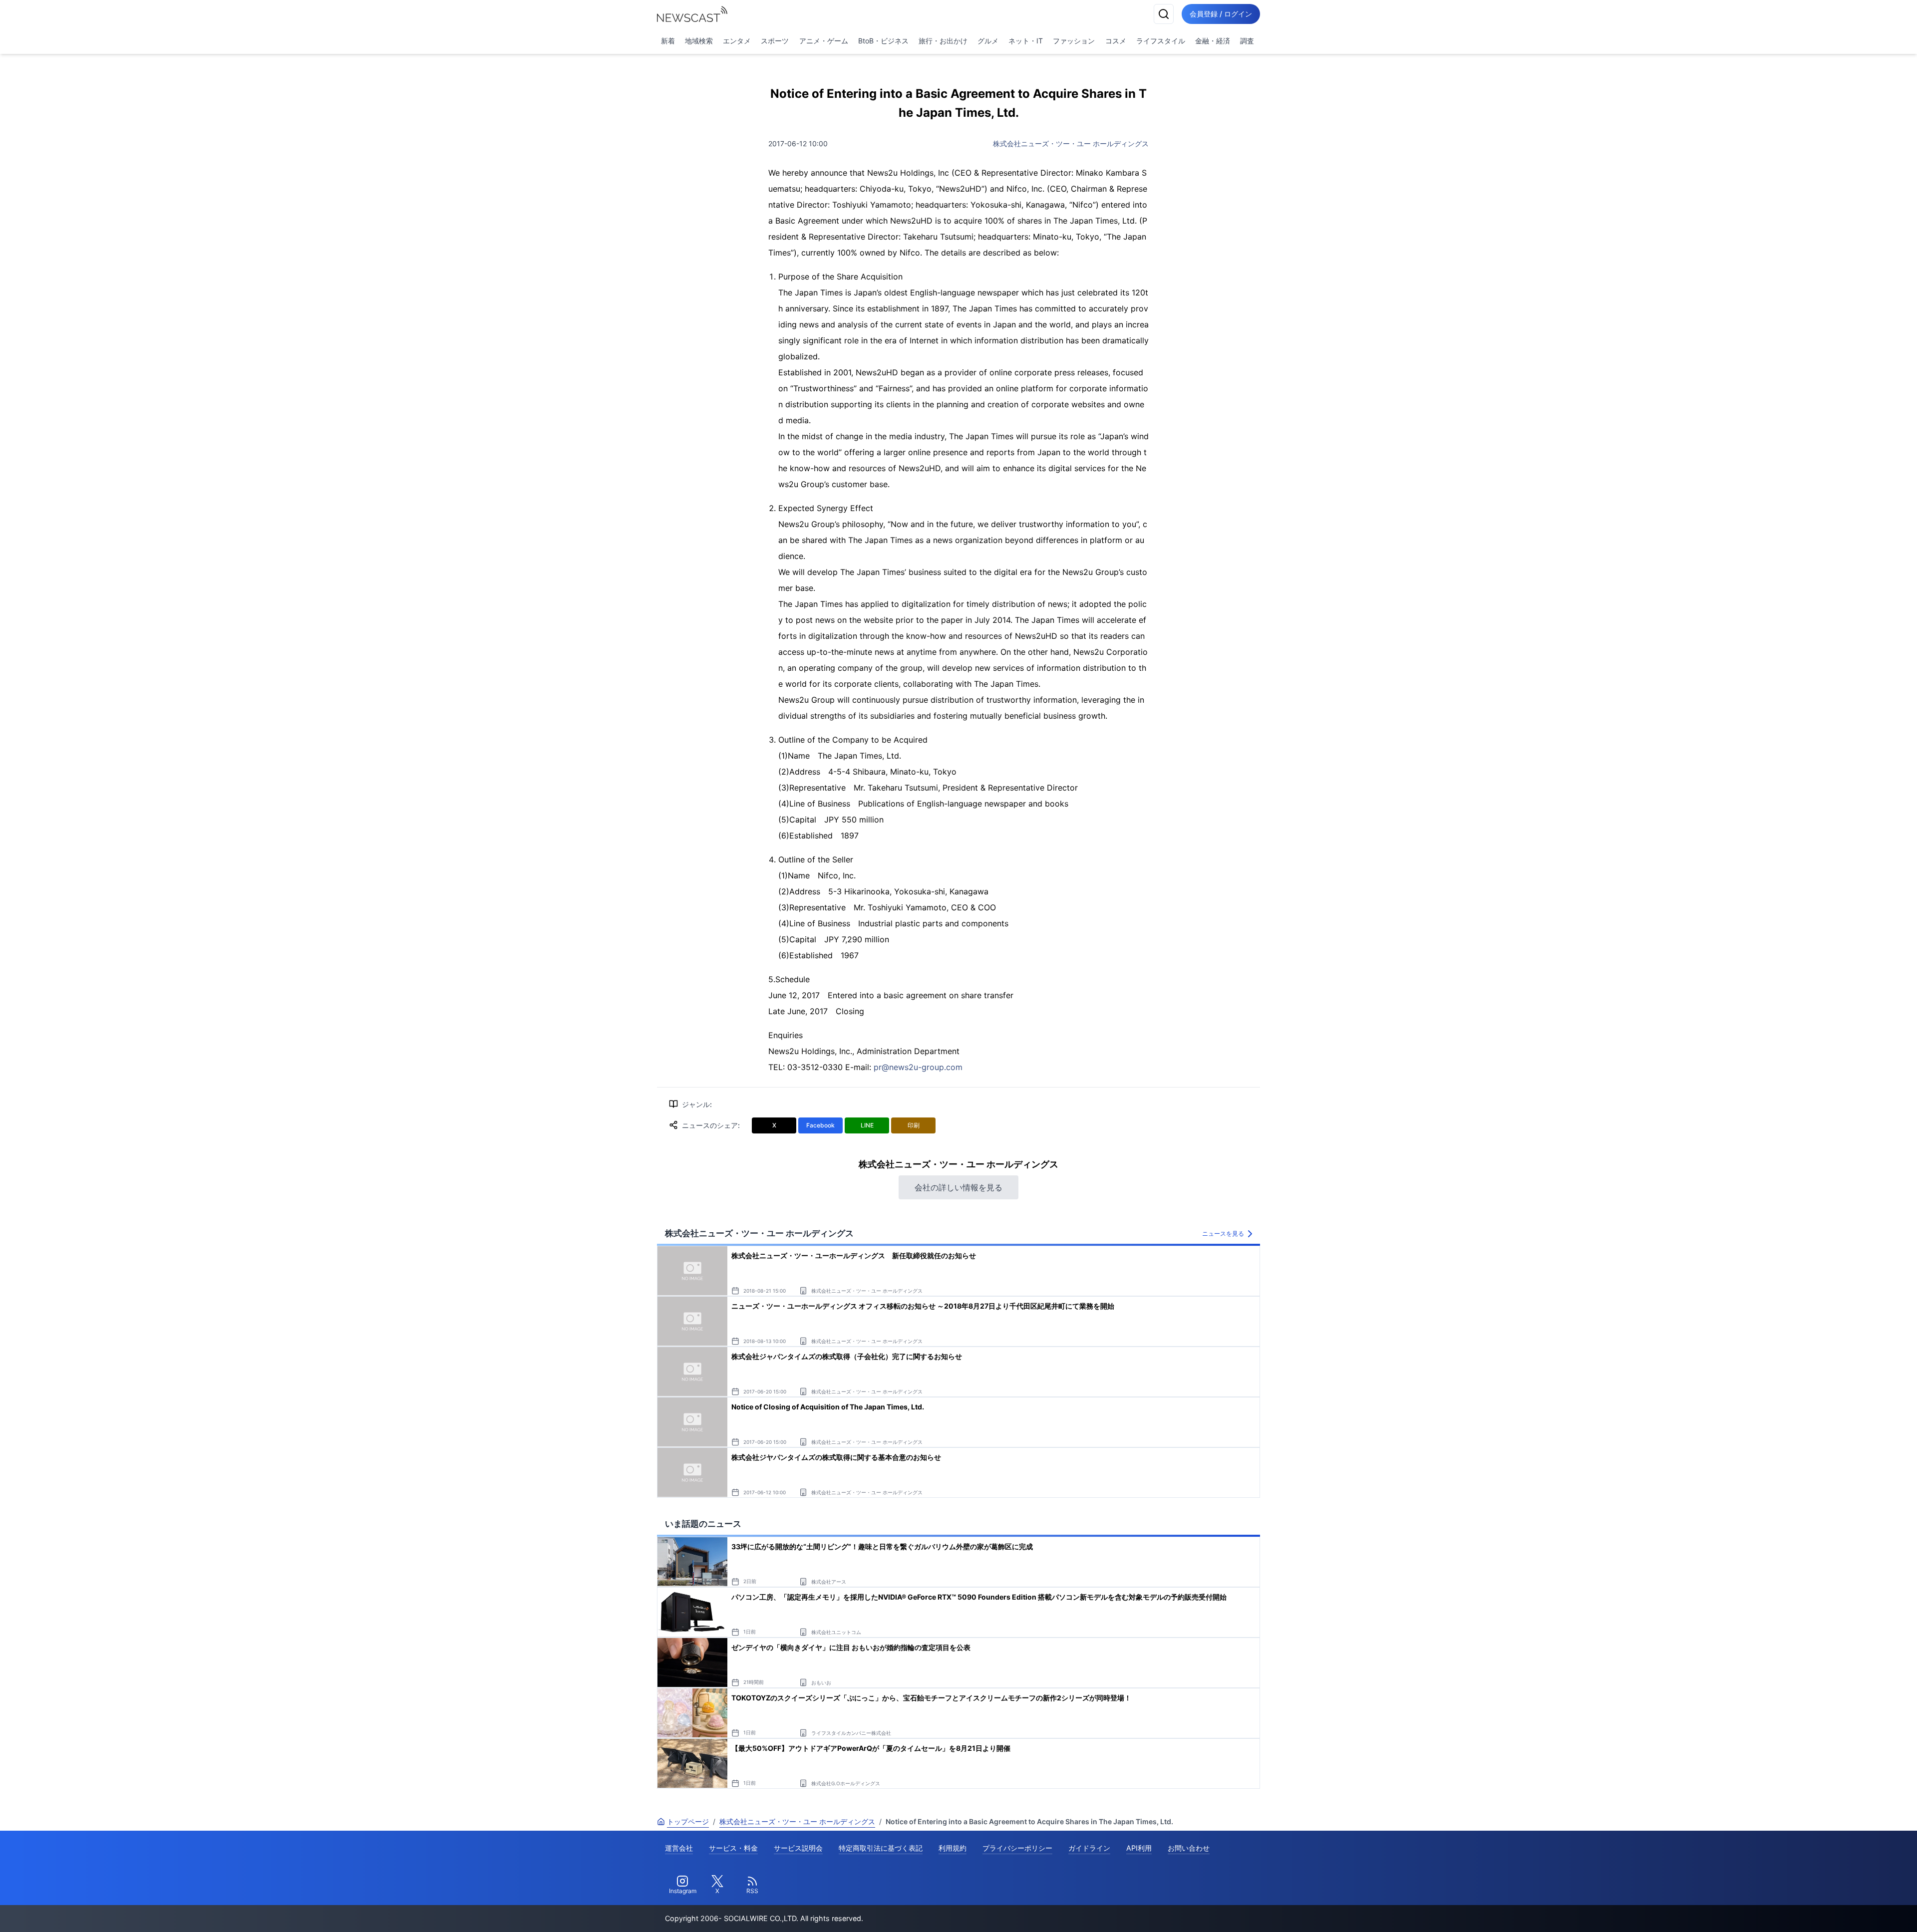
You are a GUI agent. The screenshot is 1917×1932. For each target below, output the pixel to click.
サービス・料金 (733, 1848)
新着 (668, 41)
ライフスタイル (1161, 41)
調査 (1247, 41)
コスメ (1116, 41)
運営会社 (679, 1848)
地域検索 (699, 41)
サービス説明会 (798, 1848)
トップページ (688, 1821)
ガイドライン (1089, 1848)
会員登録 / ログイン (1221, 14)
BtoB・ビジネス (883, 41)
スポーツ (775, 41)
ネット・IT (1026, 41)
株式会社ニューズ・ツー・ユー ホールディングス (1071, 143)
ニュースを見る (1223, 1234)
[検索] (1164, 14)
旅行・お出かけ (943, 41)
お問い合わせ (1189, 1848)
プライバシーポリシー (1017, 1848)
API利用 (1139, 1848)
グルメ (988, 41)
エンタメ (737, 41)
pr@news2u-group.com (918, 1067)
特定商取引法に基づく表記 (881, 1848)
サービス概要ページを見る (1843, 1910)
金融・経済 (1213, 41)
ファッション (1074, 41)
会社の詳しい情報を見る (958, 1187)
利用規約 (953, 1848)
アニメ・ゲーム (824, 41)
